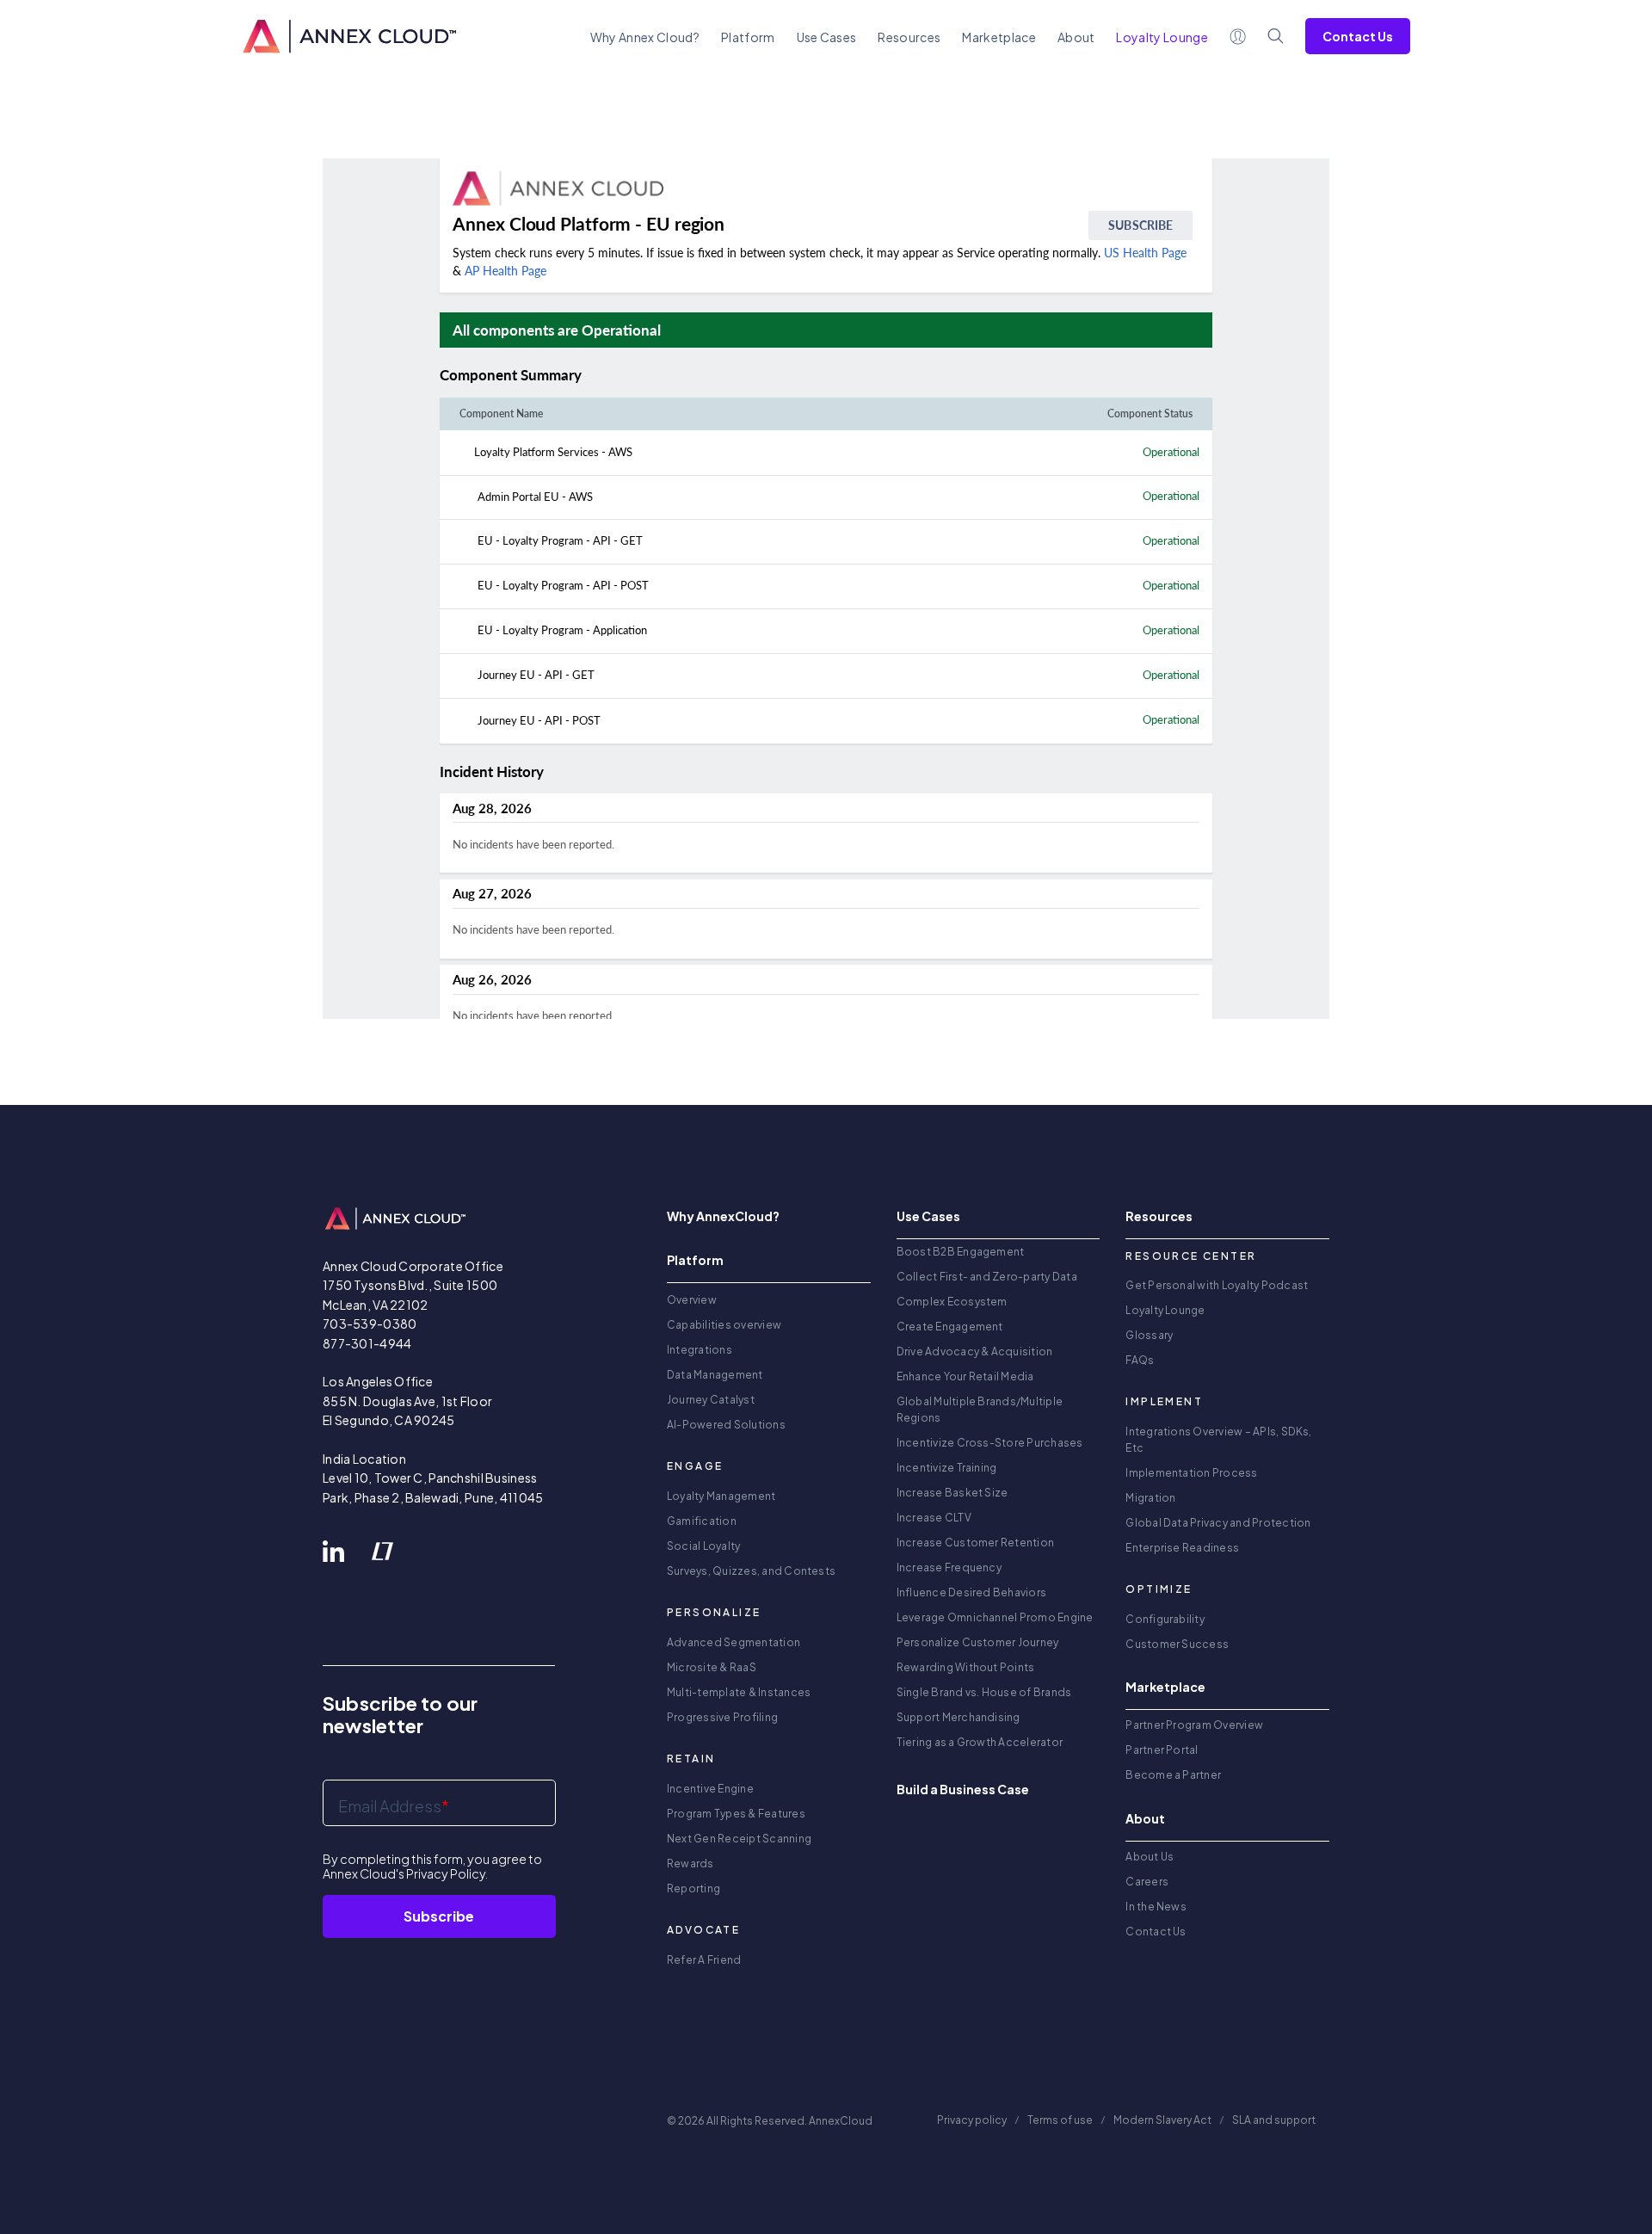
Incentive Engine (710, 1789)
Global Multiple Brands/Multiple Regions (980, 1410)
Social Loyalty (703, 1546)
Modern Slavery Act (1162, 2120)
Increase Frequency (949, 1568)
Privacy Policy (446, 1873)
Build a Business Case (963, 1789)
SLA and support (1275, 2120)
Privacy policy (972, 2120)
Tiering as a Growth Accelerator (980, 1742)
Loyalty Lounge (1165, 1310)
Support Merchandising (959, 1717)
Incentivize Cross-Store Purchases (990, 1443)
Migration (1150, 1498)
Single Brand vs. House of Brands (984, 1692)
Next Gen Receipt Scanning (739, 1839)
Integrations (700, 1350)
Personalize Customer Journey (978, 1642)
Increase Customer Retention (975, 1543)
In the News (1156, 1907)
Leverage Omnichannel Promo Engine (995, 1617)
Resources (909, 37)
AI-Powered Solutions (726, 1425)
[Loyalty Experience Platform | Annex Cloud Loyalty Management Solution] (349, 36)
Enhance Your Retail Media (965, 1376)
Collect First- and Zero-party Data (987, 1277)
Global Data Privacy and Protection (1218, 1523)
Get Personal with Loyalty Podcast (1217, 1285)
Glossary (1149, 1335)
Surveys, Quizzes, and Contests (751, 1571)
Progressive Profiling (722, 1717)
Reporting (693, 1888)
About (1076, 37)
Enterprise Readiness (1182, 1548)
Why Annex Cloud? (645, 37)
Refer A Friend (704, 1960)
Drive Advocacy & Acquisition (975, 1352)
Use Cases (827, 37)
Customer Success (1177, 1644)
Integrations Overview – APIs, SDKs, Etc (1218, 1440)
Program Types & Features (736, 1814)
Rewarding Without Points (966, 1667)
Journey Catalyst (711, 1400)
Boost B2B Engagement (961, 1252)
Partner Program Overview (1194, 1725)
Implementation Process (1191, 1473)
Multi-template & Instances (739, 1692)
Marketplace (999, 37)
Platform (748, 37)
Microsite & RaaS (712, 1667)
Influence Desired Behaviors (971, 1592)
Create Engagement (950, 1327)
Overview (692, 1300)
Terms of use (1060, 2120)
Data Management (715, 1375)
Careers (1147, 1882)
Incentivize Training (947, 1468)
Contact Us (1358, 36)
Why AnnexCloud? (723, 1216)
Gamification (702, 1521)
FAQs (1140, 1360)
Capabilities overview (724, 1325)
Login (1238, 36)
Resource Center (1191, 1256)
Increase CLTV (934, 1518)
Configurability (1165, 1619)
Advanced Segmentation (734, 1642)
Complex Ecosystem (952, 1302)
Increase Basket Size (952, 1493)
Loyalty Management (721, 1496)
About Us (1150, 1857)
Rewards (690, 1864)
